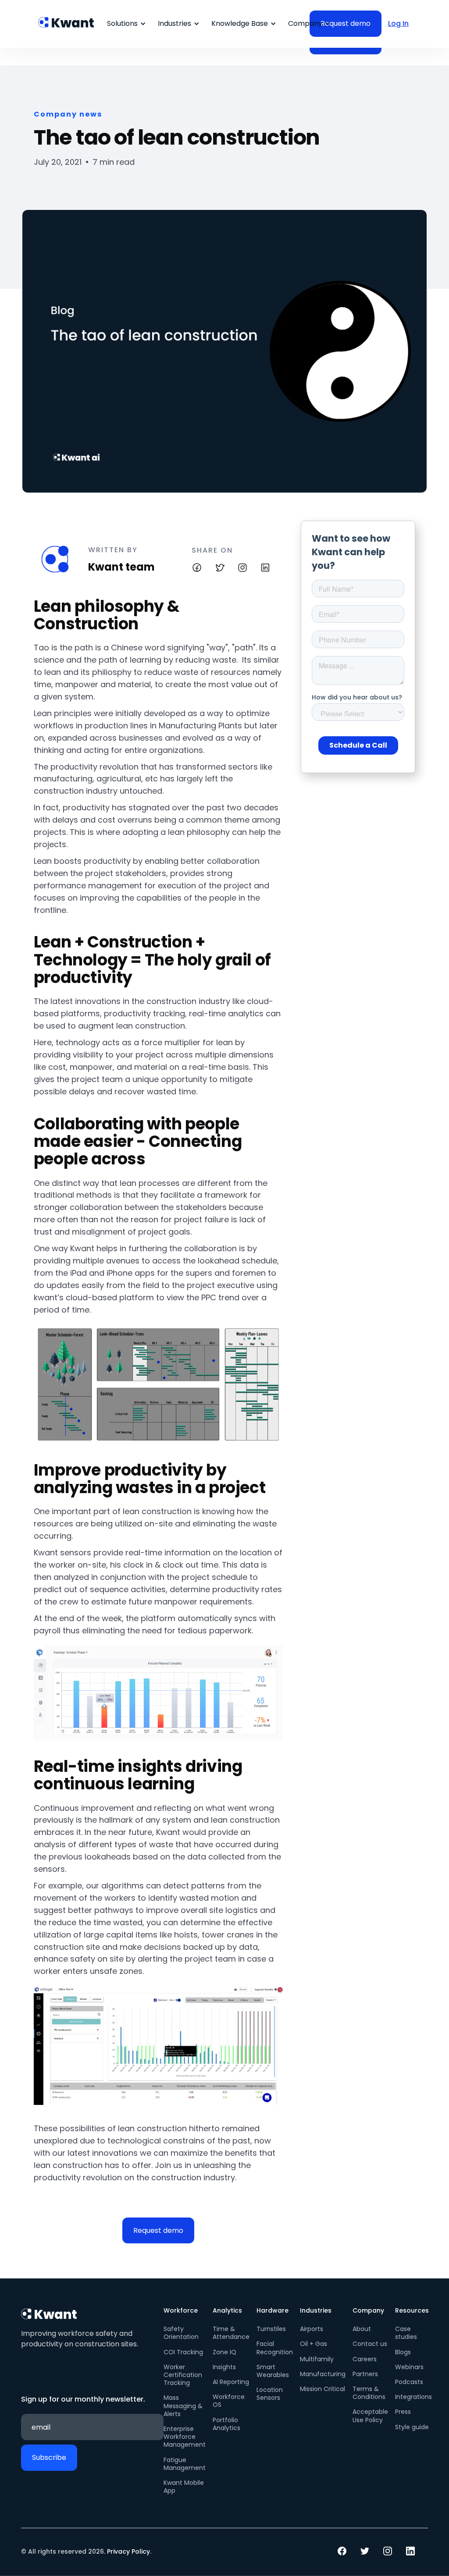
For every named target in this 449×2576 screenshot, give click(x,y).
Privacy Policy (128, 2551)
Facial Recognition (275, 2348)
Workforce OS (229, 2401)
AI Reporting (231, 2382)
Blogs (403, 2352)
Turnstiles (271, 2329)
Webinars (409, 2367)
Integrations (413, 2397)
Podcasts (409, 2382)
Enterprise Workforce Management (185, 2437)
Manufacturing (323, 2374)
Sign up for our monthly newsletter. (83, 2399)
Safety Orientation (181, 2333)
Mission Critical (322, 2389)
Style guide (412, 2427)
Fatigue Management (185, 2464)
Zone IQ (224, 2352)
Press (403, 2412)
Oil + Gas (314, 2344)
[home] (67, 18)
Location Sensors (270, 2394)
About (362, 2329)
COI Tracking (183, 2352)
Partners (365, 2374)
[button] (125, 24)
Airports (312, 2329)
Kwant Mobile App (184, 2487)
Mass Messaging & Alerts (183, 2406)
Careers (365, 2359)
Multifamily (317, 2359)
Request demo (158, 2230)
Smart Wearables (273, 2371)
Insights (224, 2367)
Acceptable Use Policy (370, 2416)
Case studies (406, 2333)
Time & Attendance (231, 2333)
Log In (398, 23)
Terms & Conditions (369, 2393)
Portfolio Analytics (226, 2424)
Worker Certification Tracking (183, 2375)
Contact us (370, 2344)
